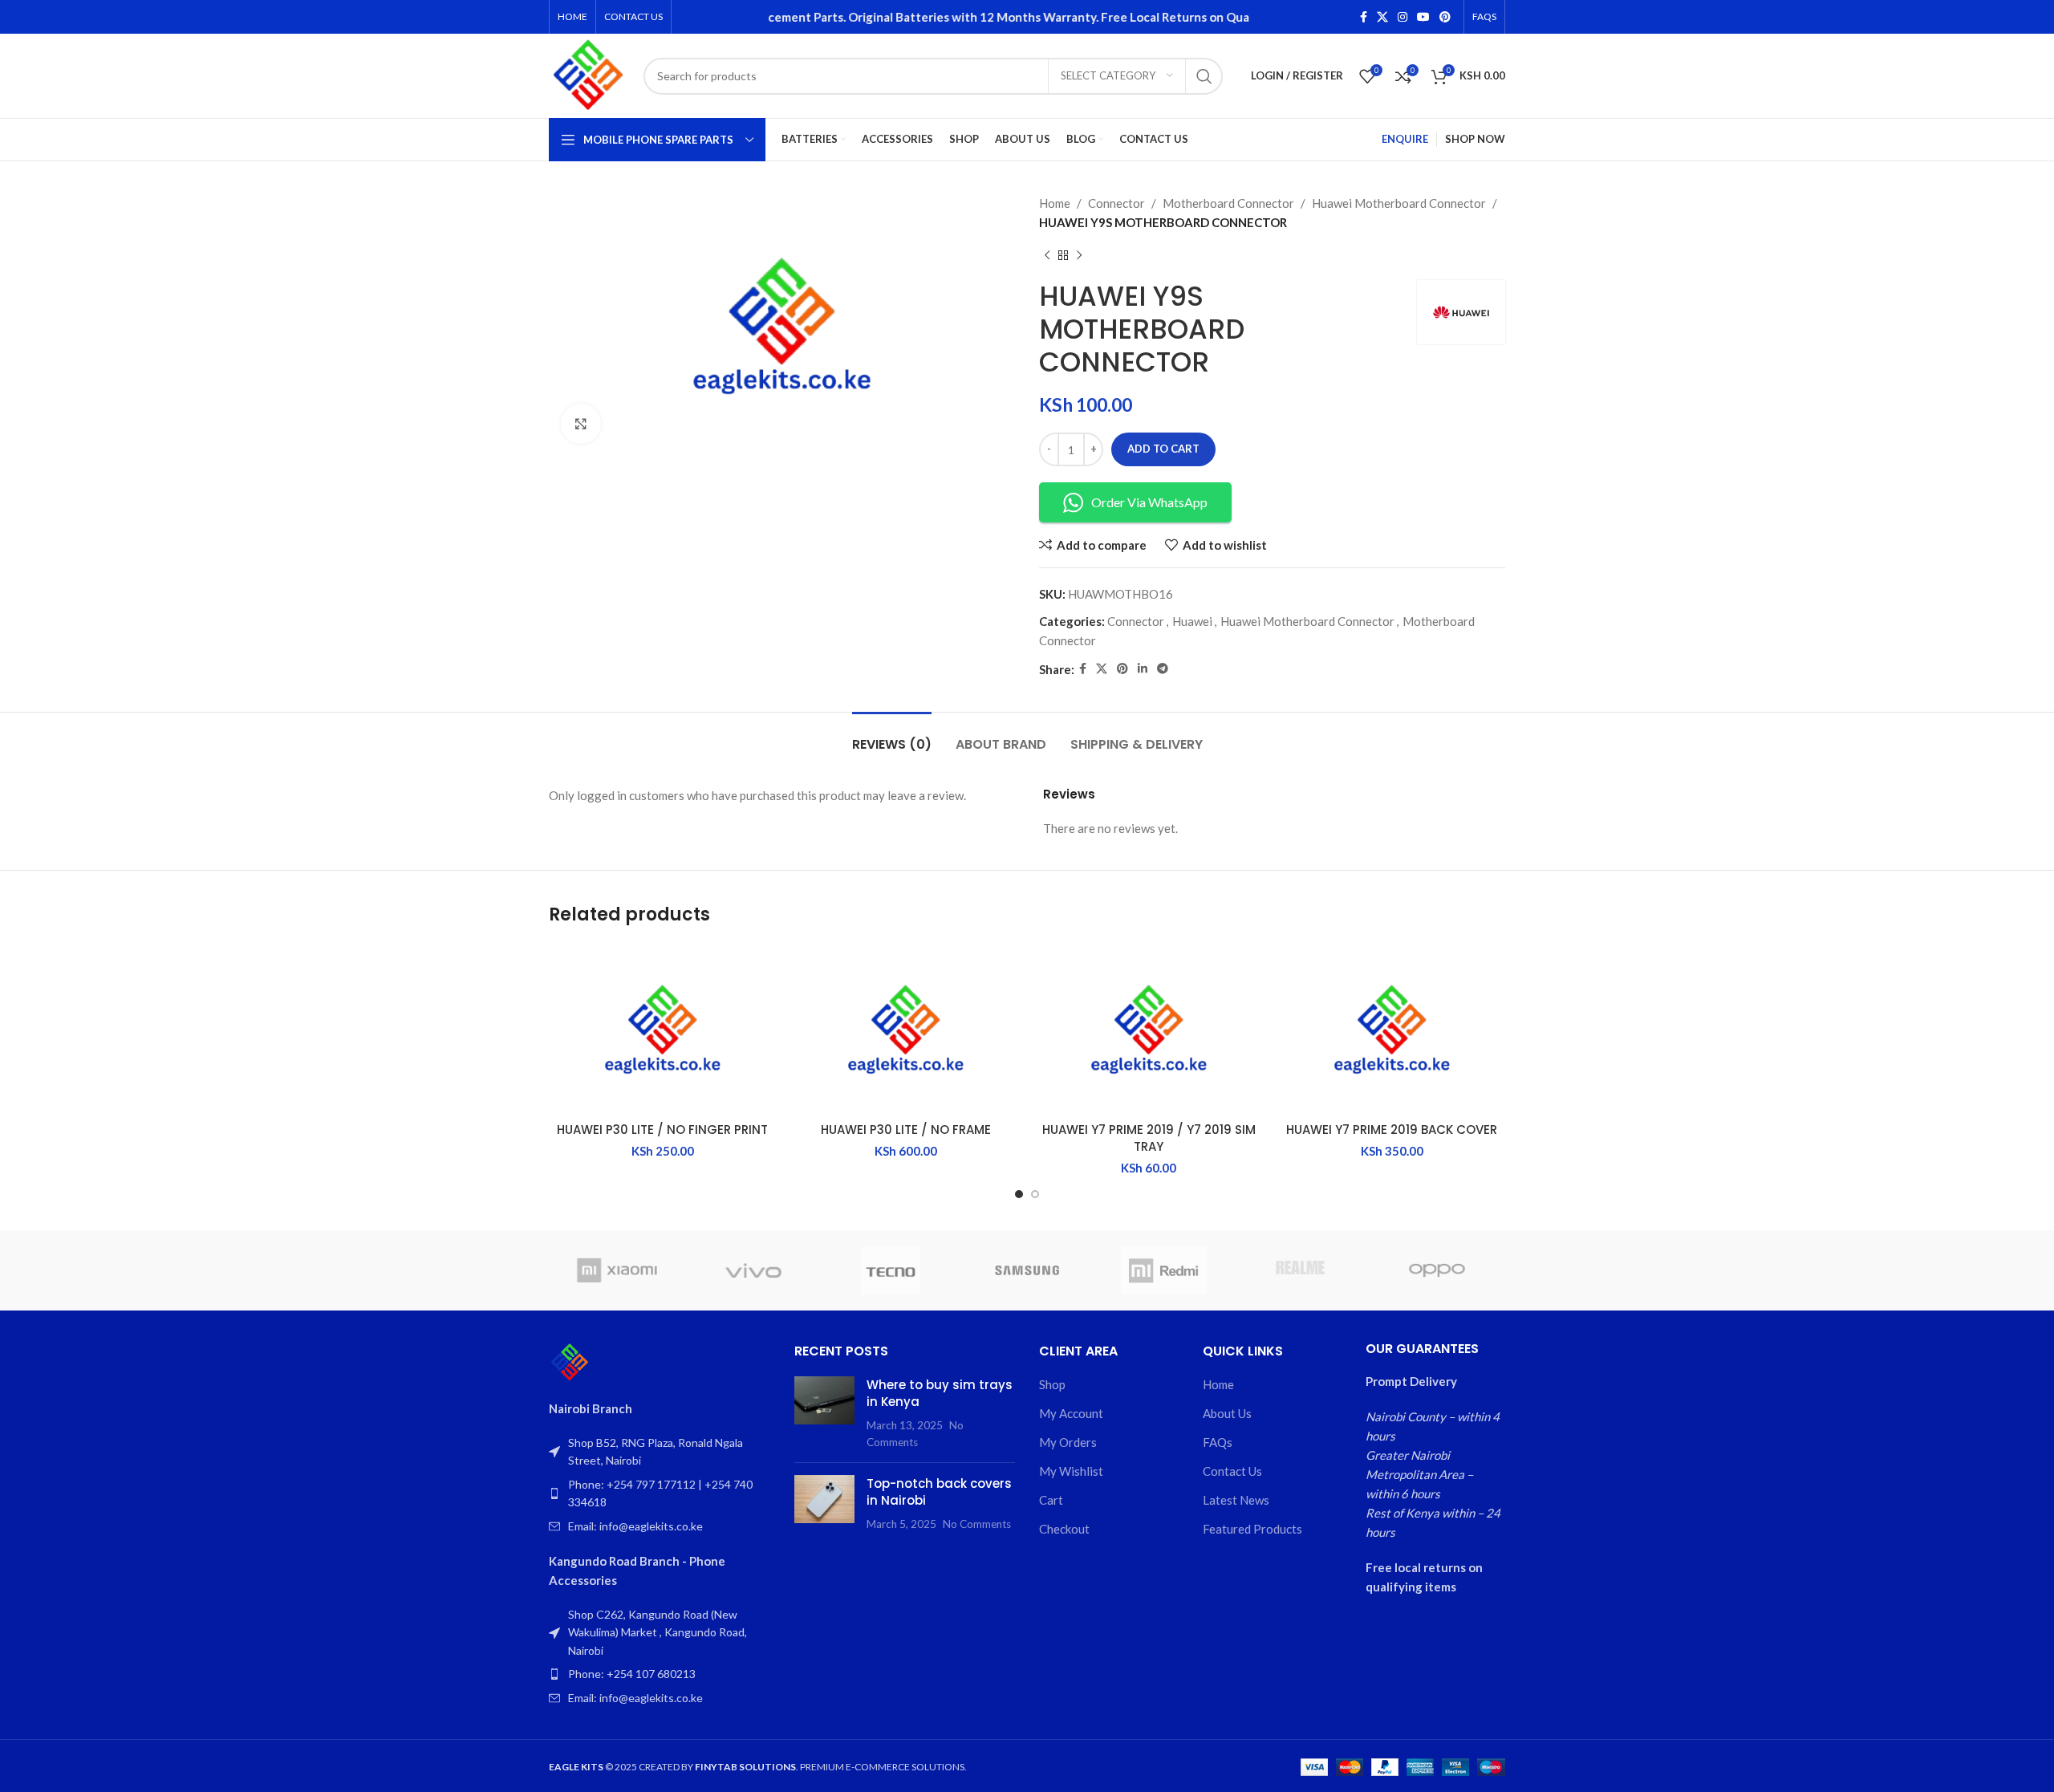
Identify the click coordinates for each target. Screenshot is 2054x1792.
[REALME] (1300, 1270)
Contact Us (1232, 1471)
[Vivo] (753, 1270)
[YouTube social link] (1423, 17)
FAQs (1218, 1442)
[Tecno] (891, 1270)
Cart (1051, 1500)
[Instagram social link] (1402, 17)
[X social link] (1382, 17)
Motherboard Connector (1228, 203)
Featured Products (1252, 1529)
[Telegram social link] (1163, 669)
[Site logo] (588, 74)
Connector (1116, 203)
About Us (1227, 1413)
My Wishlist (1071, 1471)
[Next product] (1079, 256)
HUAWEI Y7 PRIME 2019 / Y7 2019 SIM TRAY (1149, 1138)
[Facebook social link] (1364, 17)
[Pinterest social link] (1445, 17)
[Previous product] (1047, 256)
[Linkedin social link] (1143, 669)
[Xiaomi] (617, 1270)
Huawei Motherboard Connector (1399, 203)
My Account (1071, 1413)
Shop (1052, 1384)
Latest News (1236, 1500)
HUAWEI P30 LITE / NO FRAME (906, 1130)
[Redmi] (1163, 1270)
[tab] (892, 736)
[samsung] (1027, 1270)
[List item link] (660, 1494)
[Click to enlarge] (581, 424)
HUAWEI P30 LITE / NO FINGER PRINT (662, 1130)
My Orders (1068, 1442)
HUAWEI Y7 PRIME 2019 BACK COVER (1392, 1130)
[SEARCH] (1204, 76)
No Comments (977, 1524)
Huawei (1192, 621)
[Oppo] (1437, 1270)
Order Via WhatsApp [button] (1149, 502)
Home (1055, 203)
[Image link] (570, 1361)
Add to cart (1163, 449)
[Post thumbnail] (824, 1413)
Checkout (1064, 1529)
